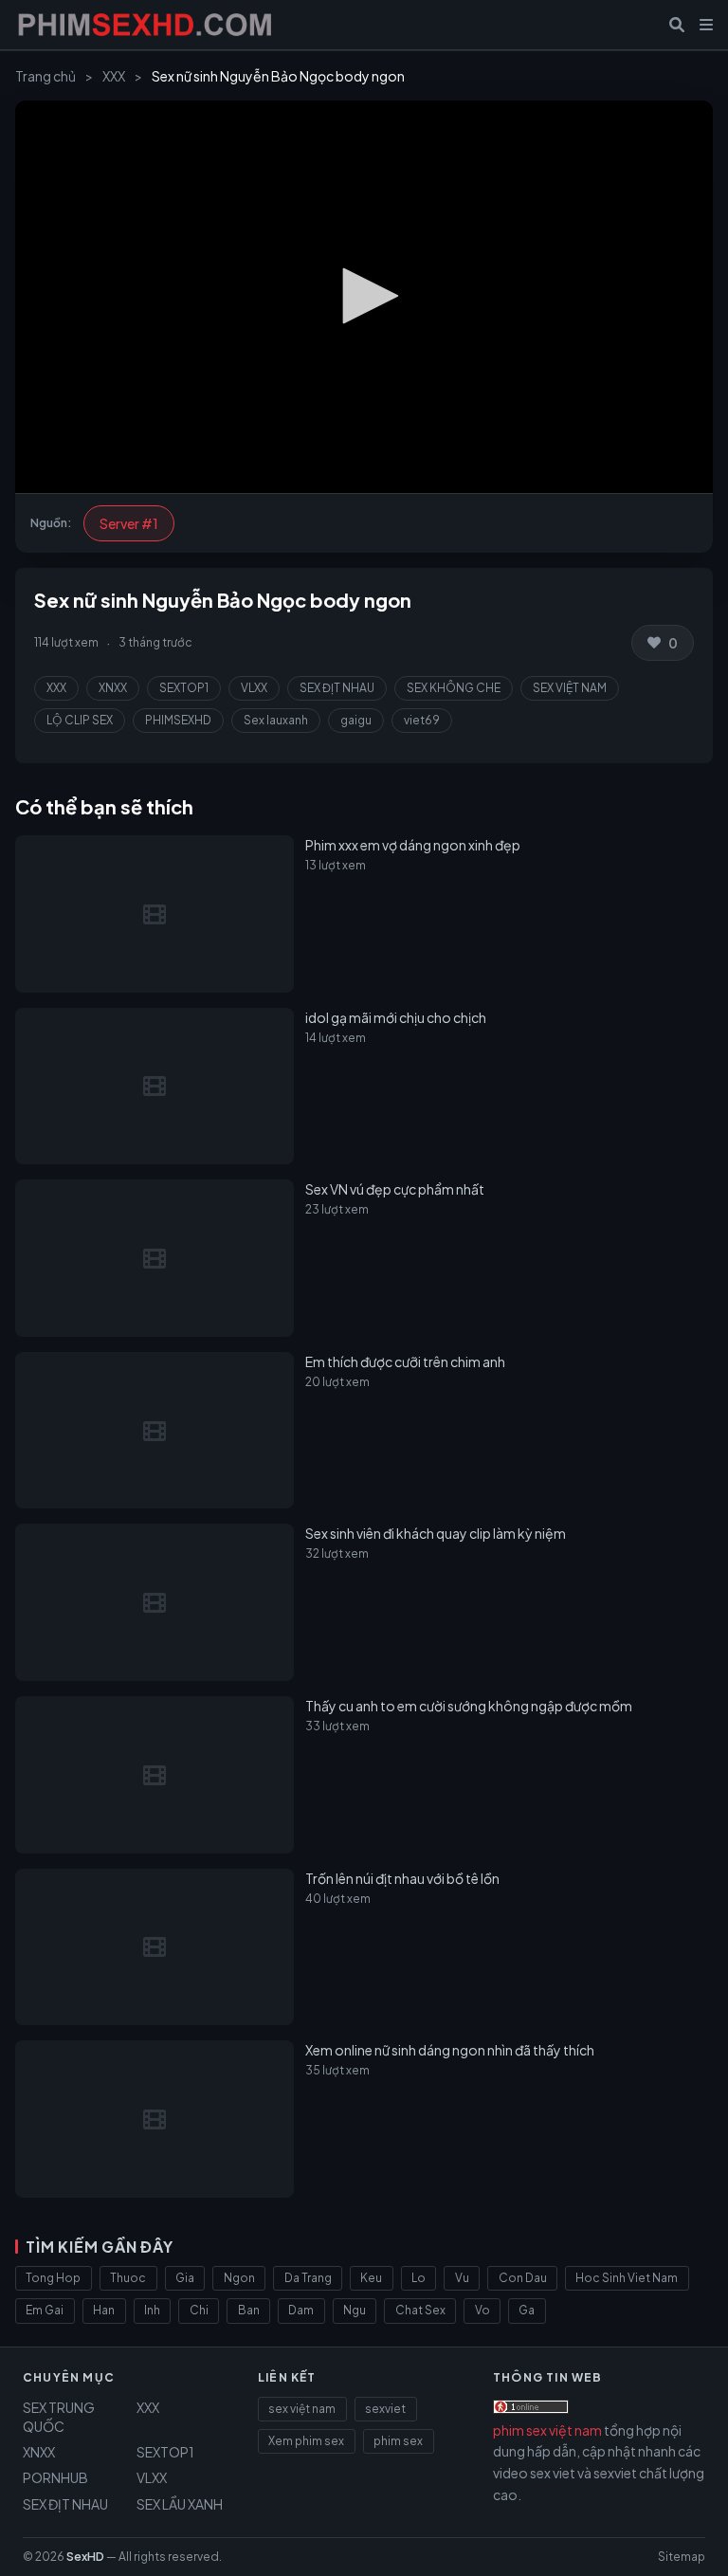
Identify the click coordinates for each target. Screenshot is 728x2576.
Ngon (239, 2278)
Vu (462, 2278)
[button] (364, 296)
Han (104, 2310)
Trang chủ (45, 76)
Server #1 (129, 523)
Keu (371, 2278)
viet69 (422, 720)
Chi (199, 2310)
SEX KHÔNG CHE (454, 688)
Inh (152, 2310)
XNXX (113, 688)
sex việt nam (302, 2409)
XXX (114, 76)
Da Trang (308, 2278)
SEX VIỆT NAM (570, 688)
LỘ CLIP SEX (80, 720)
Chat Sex (420, 2310)
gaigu (356, 720)
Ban (249, 2310)
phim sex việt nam (547, 2430)
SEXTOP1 (184, 688)
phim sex (398, 2441)
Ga (527, 2310)
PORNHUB (55, 2477)
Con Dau (523, 2278)
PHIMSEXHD (178, 720)
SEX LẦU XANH (180, 2504)
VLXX (254, 688)
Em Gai (45, 2310)
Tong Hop (53, 2278)
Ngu (355, 2310)
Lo (419, 2278)
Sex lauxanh (276, 720)
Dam (301, 2310)
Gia (185, 2278)
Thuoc (128, 2278)
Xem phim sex (306, 2441)
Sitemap (682, 2557)
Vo (482, 2310)
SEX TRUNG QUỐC (59, 2417)
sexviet (385, 2409)
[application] (364, 297)
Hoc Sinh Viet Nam (627, 2278)
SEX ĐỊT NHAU (337, 688)
